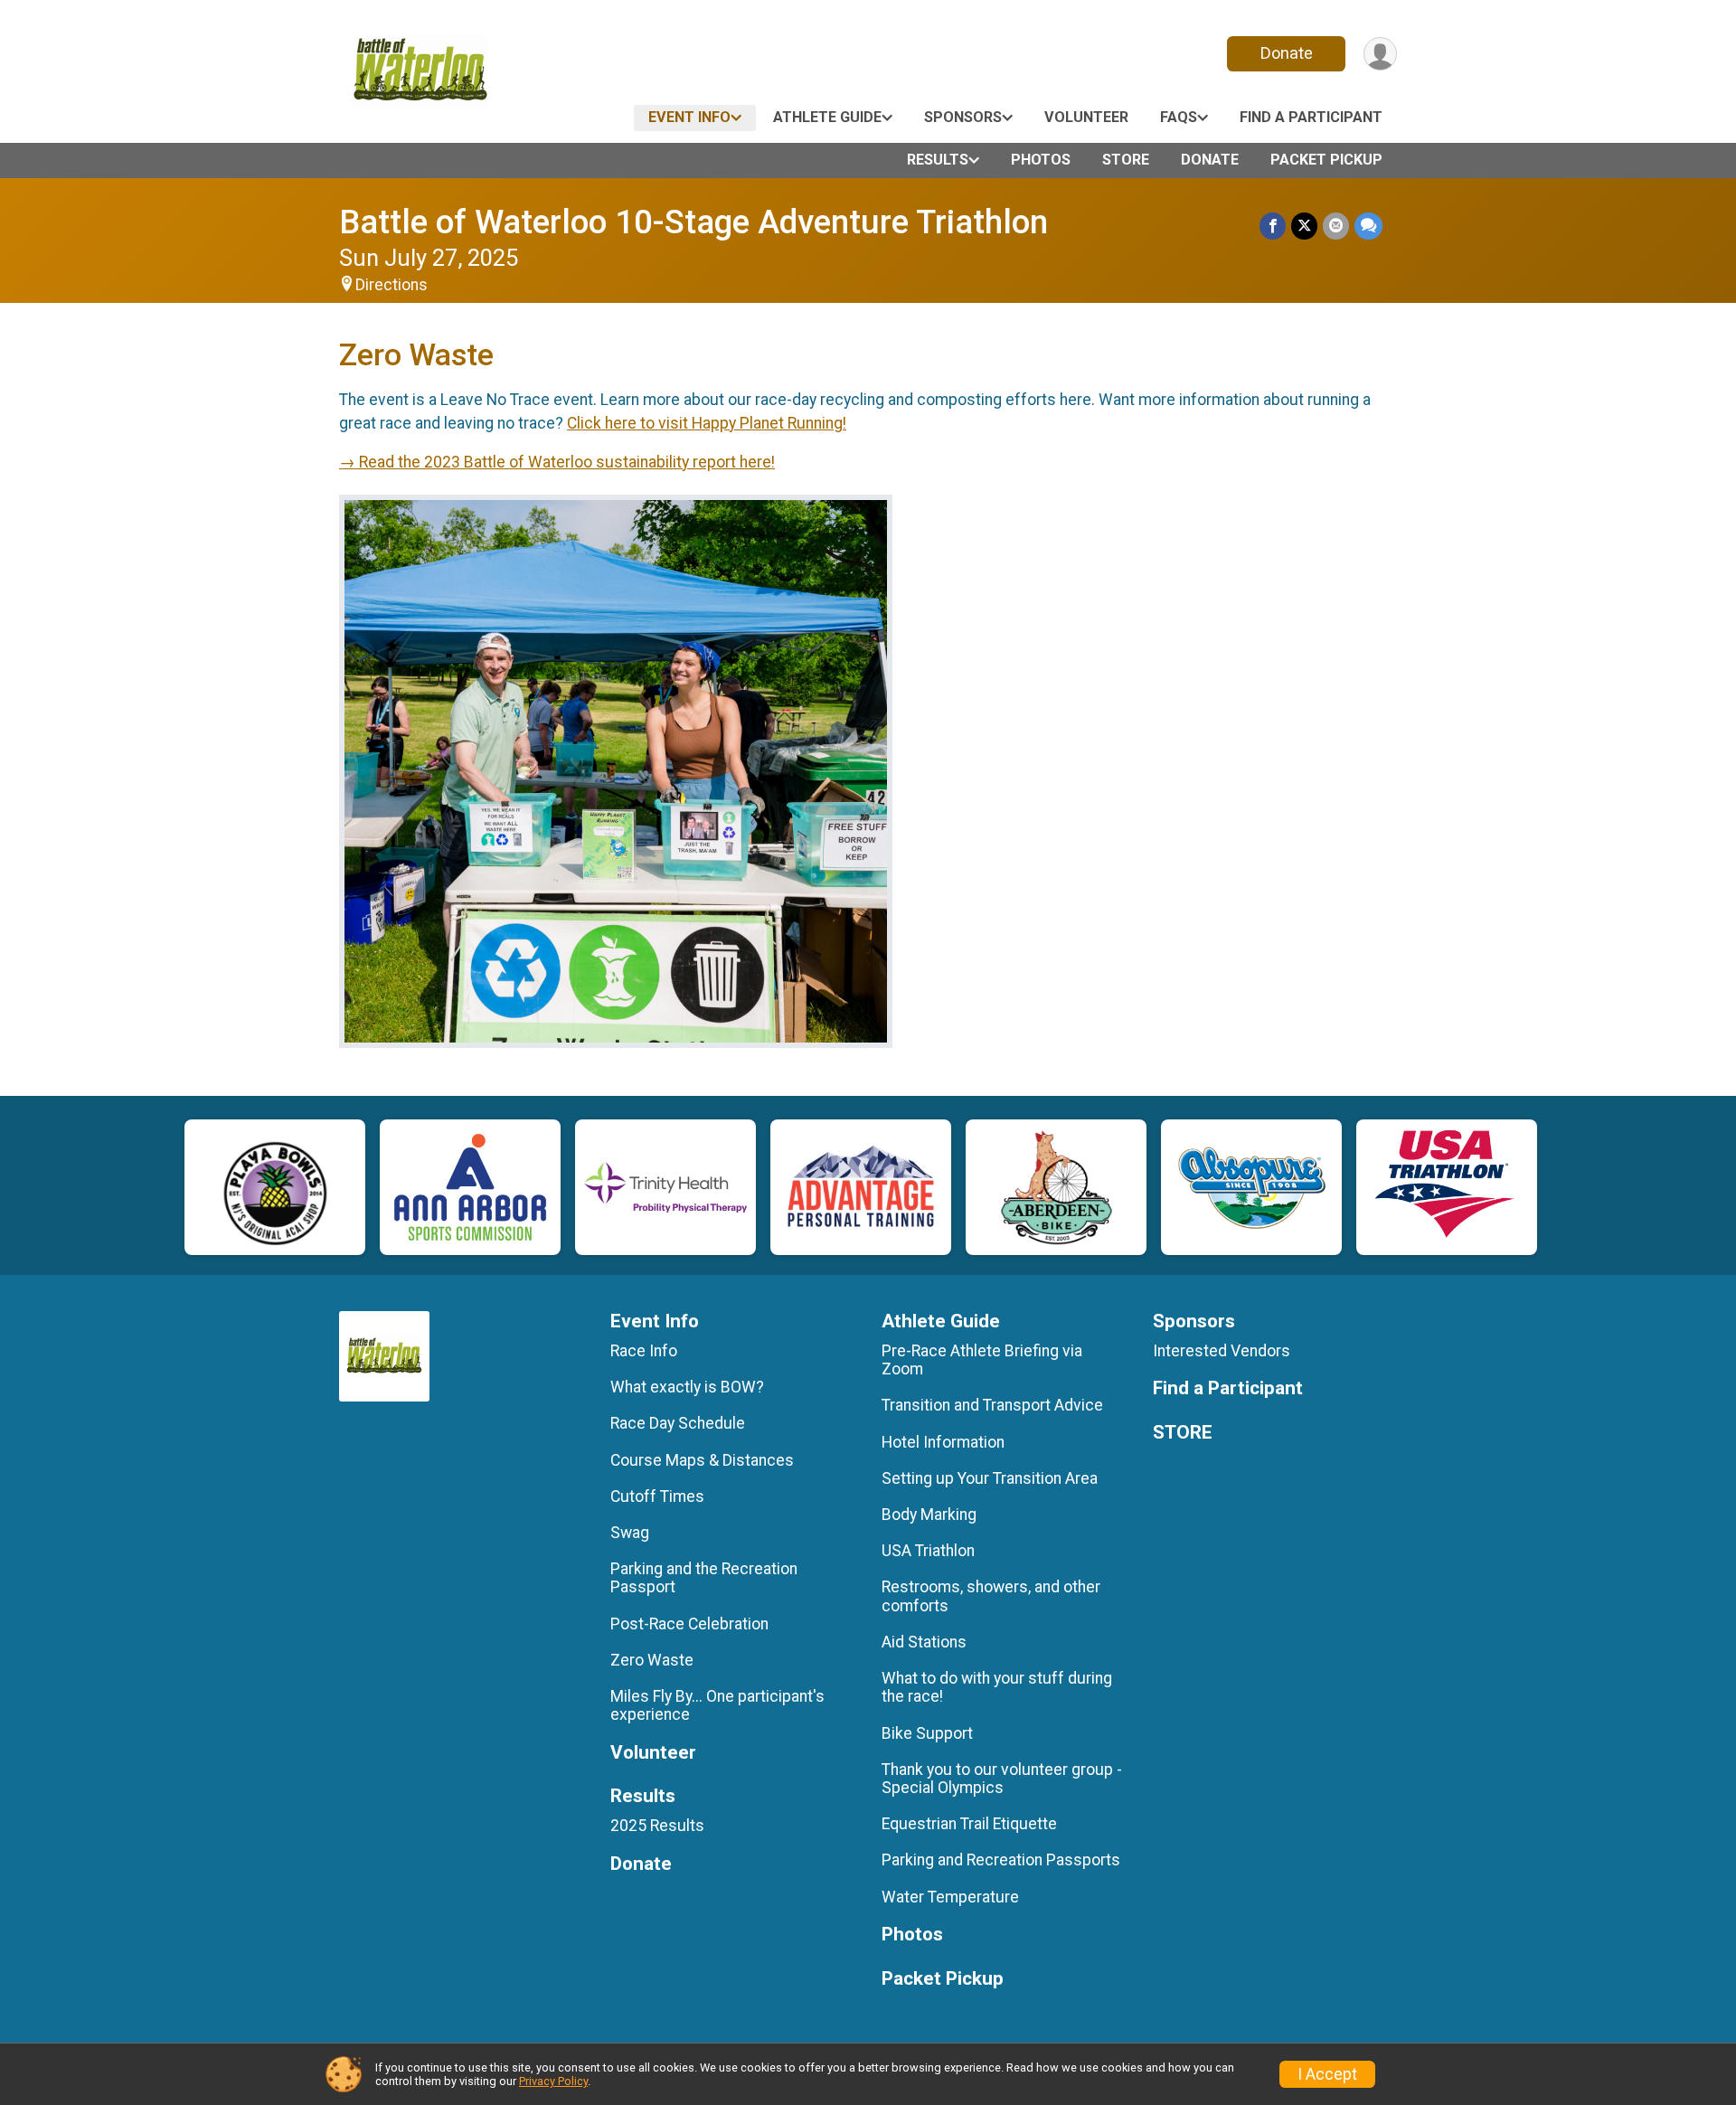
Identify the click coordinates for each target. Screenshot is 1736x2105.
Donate (1287, 53)
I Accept (1327, 2074)
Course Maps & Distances (702, 1460)
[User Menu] (1380, 54)
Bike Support (927, 1733)
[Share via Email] (1336, 226)
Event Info (689, 117)
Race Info (644, 1351)
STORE (1126, 160)
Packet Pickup (1326, 160)
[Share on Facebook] (1273, 226)
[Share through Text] (1368, 226)
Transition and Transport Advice (992, 1405)
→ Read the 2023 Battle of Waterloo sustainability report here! (557, 462)
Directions (392, 285)
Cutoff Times (657, 1496)
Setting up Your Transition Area (990, 1478)
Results (938, 160)
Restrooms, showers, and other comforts (991, 1596)
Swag (630, 1533)
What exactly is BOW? (687, 1387)
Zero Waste (652, 1660)
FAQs (1179, 117)
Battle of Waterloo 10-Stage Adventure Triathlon (693, 222)
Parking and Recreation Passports (1001, 1860)
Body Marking (929, 1515)
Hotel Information (943, 1442)
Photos (1041, 160)
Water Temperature (950, 1897)
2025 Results (657, 1826)
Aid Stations (924, 1642)
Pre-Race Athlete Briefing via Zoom (982, 1360)
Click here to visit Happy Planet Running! (707, 423)
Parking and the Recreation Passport (704, 1578)
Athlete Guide (827, 117)
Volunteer (1086, 117)
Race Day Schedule (678, 1423)
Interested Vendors (1222, 1351)
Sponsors (963, 117)
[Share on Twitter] (1304, 226)
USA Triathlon (928, 1551)
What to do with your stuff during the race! (997, 1687)
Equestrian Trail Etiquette (969, 1824)
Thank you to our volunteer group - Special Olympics (1002, 1779)
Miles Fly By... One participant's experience (717, 1705)
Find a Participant (1311, 117)
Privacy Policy (553, 2081)
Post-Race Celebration (689, 1624)
